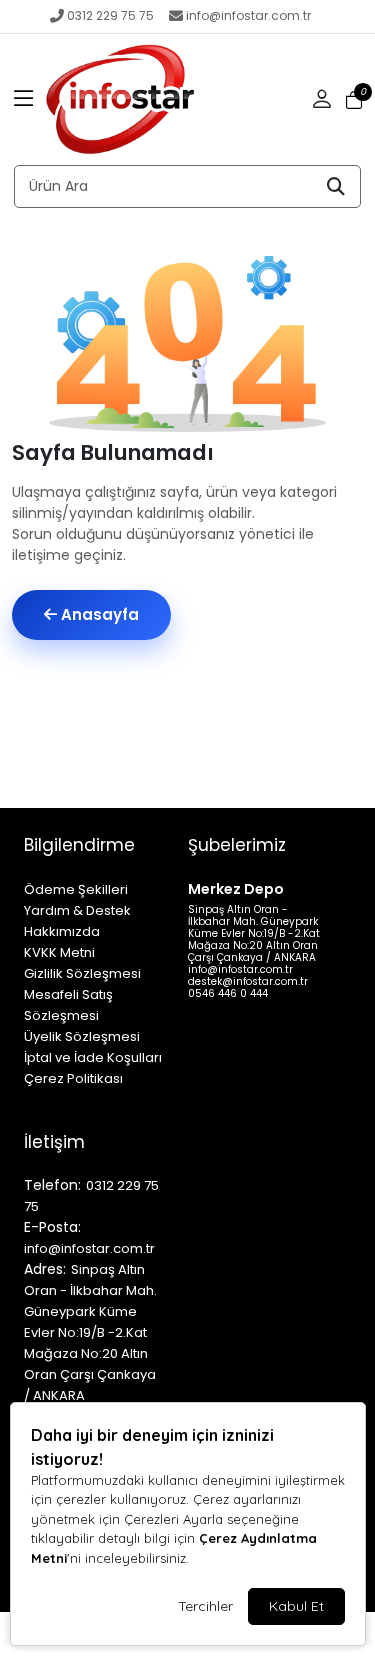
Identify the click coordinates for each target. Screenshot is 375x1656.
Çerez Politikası (73, 1078)
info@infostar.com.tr (248, 15)
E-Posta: (52, 1227)
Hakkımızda (62, 931)
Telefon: (52, 1185)
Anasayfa (98, 614)
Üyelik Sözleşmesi (82, 1036)
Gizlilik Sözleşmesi (82, 973)
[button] (24, 100)
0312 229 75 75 (110, 15)
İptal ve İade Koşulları (93, 1057)
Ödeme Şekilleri (76, 889)
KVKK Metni (59, 952)
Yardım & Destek (77, 910)
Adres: (45, 1269)
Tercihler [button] (205, 1606)
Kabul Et (296, 1606)
